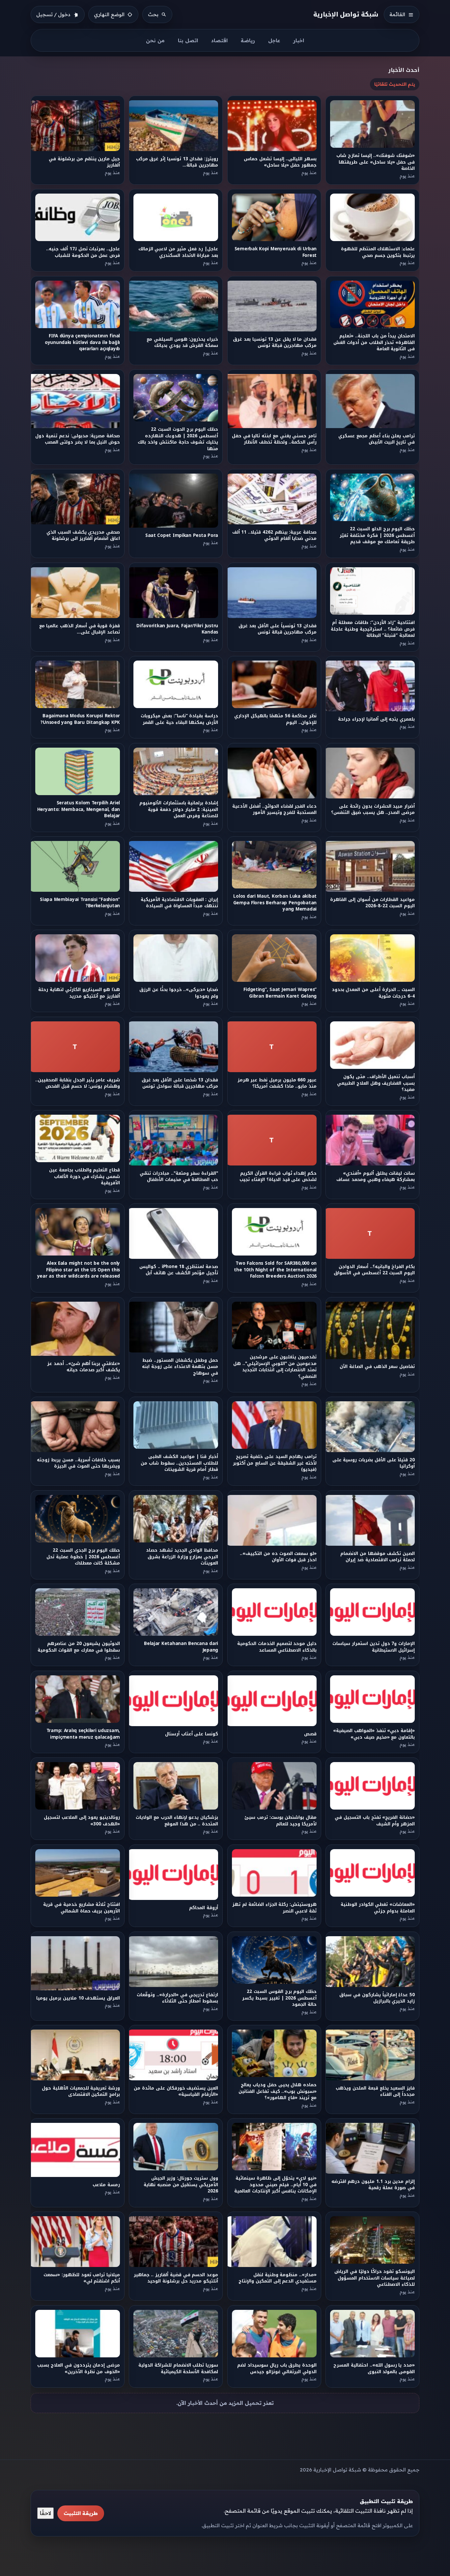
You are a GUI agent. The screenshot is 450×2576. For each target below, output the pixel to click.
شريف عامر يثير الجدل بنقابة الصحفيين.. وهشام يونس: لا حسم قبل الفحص (78, 1083)
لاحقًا (45, 2513)
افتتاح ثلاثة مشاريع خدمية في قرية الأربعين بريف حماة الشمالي (82, 1908)
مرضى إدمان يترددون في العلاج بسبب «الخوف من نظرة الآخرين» (79, 2368)
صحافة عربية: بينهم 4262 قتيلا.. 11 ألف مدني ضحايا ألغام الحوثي (274, 536)
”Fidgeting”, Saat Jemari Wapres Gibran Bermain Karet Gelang (280, 993)
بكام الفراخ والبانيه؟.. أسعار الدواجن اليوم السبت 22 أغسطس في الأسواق (375, 1270)
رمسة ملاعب (106, 2185)
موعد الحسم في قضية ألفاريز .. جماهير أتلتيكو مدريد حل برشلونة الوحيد (176, 2278)
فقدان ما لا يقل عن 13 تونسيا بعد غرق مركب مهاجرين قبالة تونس (275, 342)
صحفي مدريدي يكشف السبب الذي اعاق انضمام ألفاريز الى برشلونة (83, 536)
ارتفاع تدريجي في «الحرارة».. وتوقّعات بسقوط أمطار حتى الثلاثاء (177, 1998)
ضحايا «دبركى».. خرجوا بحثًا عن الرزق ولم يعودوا (179, 993)
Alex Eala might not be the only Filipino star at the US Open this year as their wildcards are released (79, 1270)
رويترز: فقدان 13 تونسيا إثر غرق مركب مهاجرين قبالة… (177, 162)
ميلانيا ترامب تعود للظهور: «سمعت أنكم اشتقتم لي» (82, 2278)
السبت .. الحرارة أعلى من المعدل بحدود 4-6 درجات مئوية (373, 993)
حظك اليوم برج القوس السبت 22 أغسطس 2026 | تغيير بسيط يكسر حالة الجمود (279, 1998)
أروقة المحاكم (204, 1908)
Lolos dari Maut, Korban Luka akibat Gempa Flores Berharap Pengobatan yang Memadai (275, 903)
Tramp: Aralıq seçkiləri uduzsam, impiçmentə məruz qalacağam (83, 1734)
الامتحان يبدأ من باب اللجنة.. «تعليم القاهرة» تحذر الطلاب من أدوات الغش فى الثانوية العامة (374, 342)
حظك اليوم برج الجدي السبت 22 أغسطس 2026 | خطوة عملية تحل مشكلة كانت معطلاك (83, 1557)
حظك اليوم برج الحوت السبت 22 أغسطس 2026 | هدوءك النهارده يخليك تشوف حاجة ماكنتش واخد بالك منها (178, 439)
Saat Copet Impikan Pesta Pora (182, 535)
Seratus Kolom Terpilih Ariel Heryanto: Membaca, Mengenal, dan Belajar (79, 809)
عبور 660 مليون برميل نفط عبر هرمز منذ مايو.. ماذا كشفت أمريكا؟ (277, 1083)
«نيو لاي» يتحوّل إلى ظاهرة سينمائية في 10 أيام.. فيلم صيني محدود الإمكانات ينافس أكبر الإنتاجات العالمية (275, 2185)
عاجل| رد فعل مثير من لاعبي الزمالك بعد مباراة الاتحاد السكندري (178, 252)
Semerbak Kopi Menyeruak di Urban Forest (275, 252)
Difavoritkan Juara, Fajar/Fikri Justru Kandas (178, 629)
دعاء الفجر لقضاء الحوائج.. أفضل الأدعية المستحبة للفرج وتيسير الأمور (274, 809)
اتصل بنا (188, 40)
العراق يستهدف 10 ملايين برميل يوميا (78, 1998)
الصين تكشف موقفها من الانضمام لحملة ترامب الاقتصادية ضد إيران (378, 1557)
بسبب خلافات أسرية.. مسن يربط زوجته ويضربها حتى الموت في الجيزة (78, 1463)
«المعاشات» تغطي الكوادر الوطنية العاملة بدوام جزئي (378, 1908)
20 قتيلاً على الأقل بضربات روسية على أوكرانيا (374, 1463)
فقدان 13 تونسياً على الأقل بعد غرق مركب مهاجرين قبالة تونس (277, 629)
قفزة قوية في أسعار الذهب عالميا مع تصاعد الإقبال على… (80, 629)
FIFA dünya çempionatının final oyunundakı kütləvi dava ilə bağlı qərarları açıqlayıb (82, 342)
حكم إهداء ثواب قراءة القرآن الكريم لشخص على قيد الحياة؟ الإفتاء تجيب (278, 1176)
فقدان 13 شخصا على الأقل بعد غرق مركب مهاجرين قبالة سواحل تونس (180, 1083)
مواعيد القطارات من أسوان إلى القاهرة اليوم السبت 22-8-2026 (373, 903)
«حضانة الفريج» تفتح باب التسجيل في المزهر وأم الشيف (375, 1821)
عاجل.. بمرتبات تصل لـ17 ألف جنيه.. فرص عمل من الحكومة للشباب (83, 252)
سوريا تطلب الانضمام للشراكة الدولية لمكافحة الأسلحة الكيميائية (178, 2368)
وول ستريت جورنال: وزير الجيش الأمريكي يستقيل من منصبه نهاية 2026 (181, 2185)
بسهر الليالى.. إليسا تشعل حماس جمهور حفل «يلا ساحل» (280, 162)
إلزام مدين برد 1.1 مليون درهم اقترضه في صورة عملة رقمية (373, 2185)
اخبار (299, 40)
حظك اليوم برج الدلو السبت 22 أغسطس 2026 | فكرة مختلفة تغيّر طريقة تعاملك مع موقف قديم (378, 536)
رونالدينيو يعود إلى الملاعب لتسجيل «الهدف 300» (82, 1821)
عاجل (274, 40)
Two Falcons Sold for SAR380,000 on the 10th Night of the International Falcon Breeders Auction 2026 (275, 1270)
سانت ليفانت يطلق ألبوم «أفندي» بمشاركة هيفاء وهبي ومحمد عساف (376, 1176)
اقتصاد (219, 40)
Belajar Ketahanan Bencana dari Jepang (181, 1647)
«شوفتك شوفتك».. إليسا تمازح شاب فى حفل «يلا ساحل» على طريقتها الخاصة (376, 162)
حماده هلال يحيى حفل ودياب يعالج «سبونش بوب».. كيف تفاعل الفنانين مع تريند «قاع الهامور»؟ (278, 2091)
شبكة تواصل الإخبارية (346, 14)
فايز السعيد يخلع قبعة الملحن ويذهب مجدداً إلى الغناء (376, 2091)
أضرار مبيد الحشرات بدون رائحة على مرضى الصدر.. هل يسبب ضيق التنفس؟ (373, 809)
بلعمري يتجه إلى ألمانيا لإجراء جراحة (377, 719)
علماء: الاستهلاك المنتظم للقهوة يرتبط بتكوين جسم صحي (378, 252)
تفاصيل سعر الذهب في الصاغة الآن (378, 1366)
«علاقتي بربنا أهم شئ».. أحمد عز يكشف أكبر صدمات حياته (84, 1366)
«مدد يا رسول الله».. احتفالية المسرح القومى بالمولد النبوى (374, 2368)
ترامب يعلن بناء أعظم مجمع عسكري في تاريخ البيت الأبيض (377, 439)
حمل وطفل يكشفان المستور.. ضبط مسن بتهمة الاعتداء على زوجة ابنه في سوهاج (180, 1367)
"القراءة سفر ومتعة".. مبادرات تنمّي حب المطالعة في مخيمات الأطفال (179, 1176)
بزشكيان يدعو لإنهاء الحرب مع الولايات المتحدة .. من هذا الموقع (177, 1821)
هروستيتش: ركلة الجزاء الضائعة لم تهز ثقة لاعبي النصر (274, 1908)
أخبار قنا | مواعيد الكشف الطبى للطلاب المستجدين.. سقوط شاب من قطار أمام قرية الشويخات (179, 1463)
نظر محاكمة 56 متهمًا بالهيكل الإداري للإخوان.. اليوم (275, 719)
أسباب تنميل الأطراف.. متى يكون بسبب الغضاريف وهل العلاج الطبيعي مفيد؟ (376, 1083)
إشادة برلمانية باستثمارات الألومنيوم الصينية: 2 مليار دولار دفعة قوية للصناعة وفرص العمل (179, 809)
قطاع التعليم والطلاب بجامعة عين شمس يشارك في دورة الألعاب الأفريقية (84, 1176)
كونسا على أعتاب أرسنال (192, 1734)
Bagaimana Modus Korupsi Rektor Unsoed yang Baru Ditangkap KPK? (80, 719)
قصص (310, 1734)
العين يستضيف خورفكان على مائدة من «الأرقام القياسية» (176, 2091)
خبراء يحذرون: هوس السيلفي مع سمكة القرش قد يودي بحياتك (182, 342)
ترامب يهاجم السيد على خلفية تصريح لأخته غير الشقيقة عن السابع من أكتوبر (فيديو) (274, 1463)
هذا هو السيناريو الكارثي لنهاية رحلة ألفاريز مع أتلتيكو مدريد (79, 993)
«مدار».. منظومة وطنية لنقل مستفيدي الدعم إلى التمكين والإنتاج (278, 2278)
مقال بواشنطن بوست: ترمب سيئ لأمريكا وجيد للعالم (281, 1821)
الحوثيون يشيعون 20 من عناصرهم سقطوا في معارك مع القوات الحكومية (79, 1647)
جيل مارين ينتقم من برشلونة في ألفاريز (84, 162)
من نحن (155, 40)
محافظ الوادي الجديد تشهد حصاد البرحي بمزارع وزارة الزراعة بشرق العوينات (182, 1557)
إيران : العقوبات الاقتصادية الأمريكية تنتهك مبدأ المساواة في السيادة (179, 903)
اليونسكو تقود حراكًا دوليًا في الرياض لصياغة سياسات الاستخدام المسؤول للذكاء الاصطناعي (375, 2278)
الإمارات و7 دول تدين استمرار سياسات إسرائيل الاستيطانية (374, 1647)
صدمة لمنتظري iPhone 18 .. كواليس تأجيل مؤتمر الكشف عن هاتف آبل (179, 1270)
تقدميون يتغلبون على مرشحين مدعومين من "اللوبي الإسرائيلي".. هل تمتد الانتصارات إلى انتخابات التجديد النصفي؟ (275, 1366)
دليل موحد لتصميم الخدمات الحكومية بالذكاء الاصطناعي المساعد (277, 1647)
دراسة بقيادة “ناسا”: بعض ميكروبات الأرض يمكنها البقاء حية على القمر (179, 719)
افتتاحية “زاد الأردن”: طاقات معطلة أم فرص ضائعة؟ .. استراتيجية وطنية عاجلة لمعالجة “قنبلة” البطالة (373, 629)
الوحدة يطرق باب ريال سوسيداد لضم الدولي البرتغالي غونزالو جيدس (277, 2368)
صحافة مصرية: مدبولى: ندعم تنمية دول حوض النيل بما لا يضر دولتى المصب (78, 439)
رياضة (248, 40)
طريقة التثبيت (81, 2513)
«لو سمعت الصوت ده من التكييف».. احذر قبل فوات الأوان (278, 1557)
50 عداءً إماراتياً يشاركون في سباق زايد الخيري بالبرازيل (377, 1998)
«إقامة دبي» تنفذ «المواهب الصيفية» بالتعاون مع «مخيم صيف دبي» (374, 1734)
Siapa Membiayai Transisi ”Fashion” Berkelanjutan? (80, 903)
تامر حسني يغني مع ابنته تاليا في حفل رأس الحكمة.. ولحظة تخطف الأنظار (274, 439)
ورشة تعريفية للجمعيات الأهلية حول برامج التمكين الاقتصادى (81, 2091)
